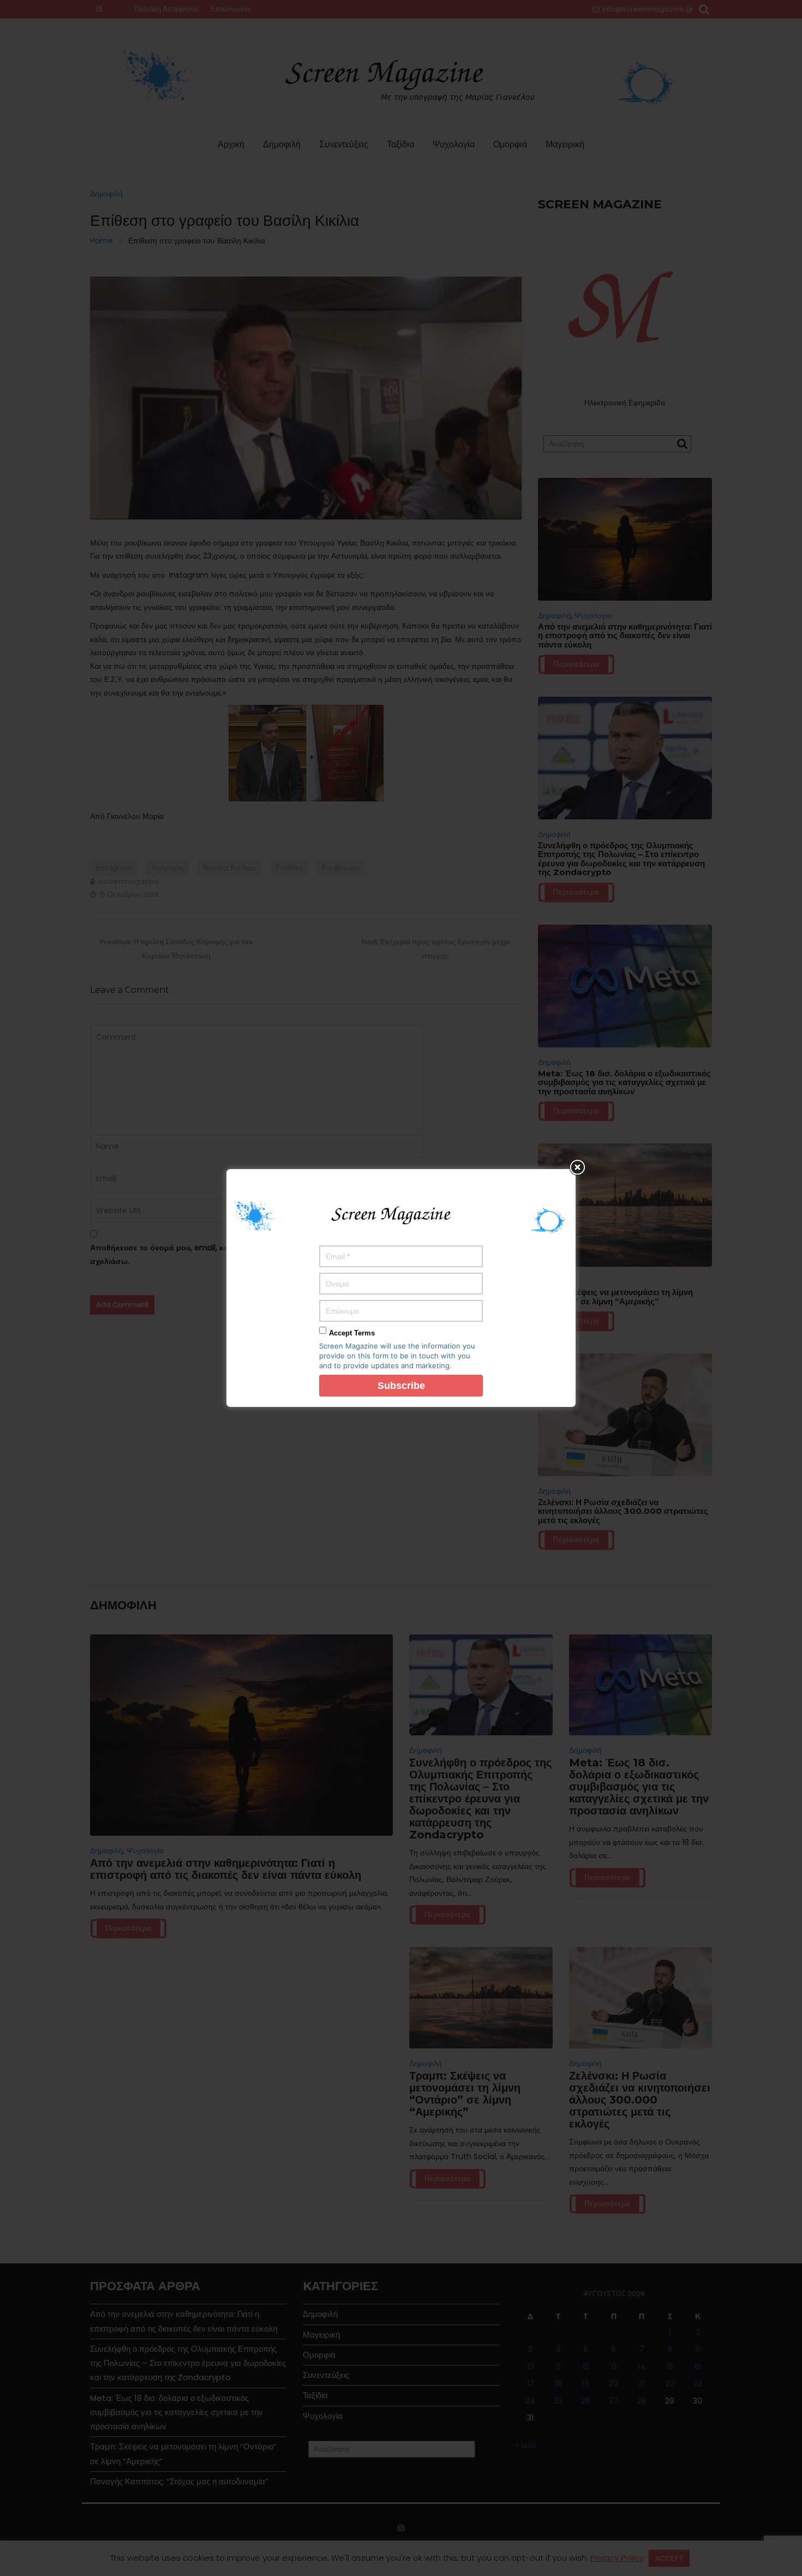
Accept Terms (352, 1333)
